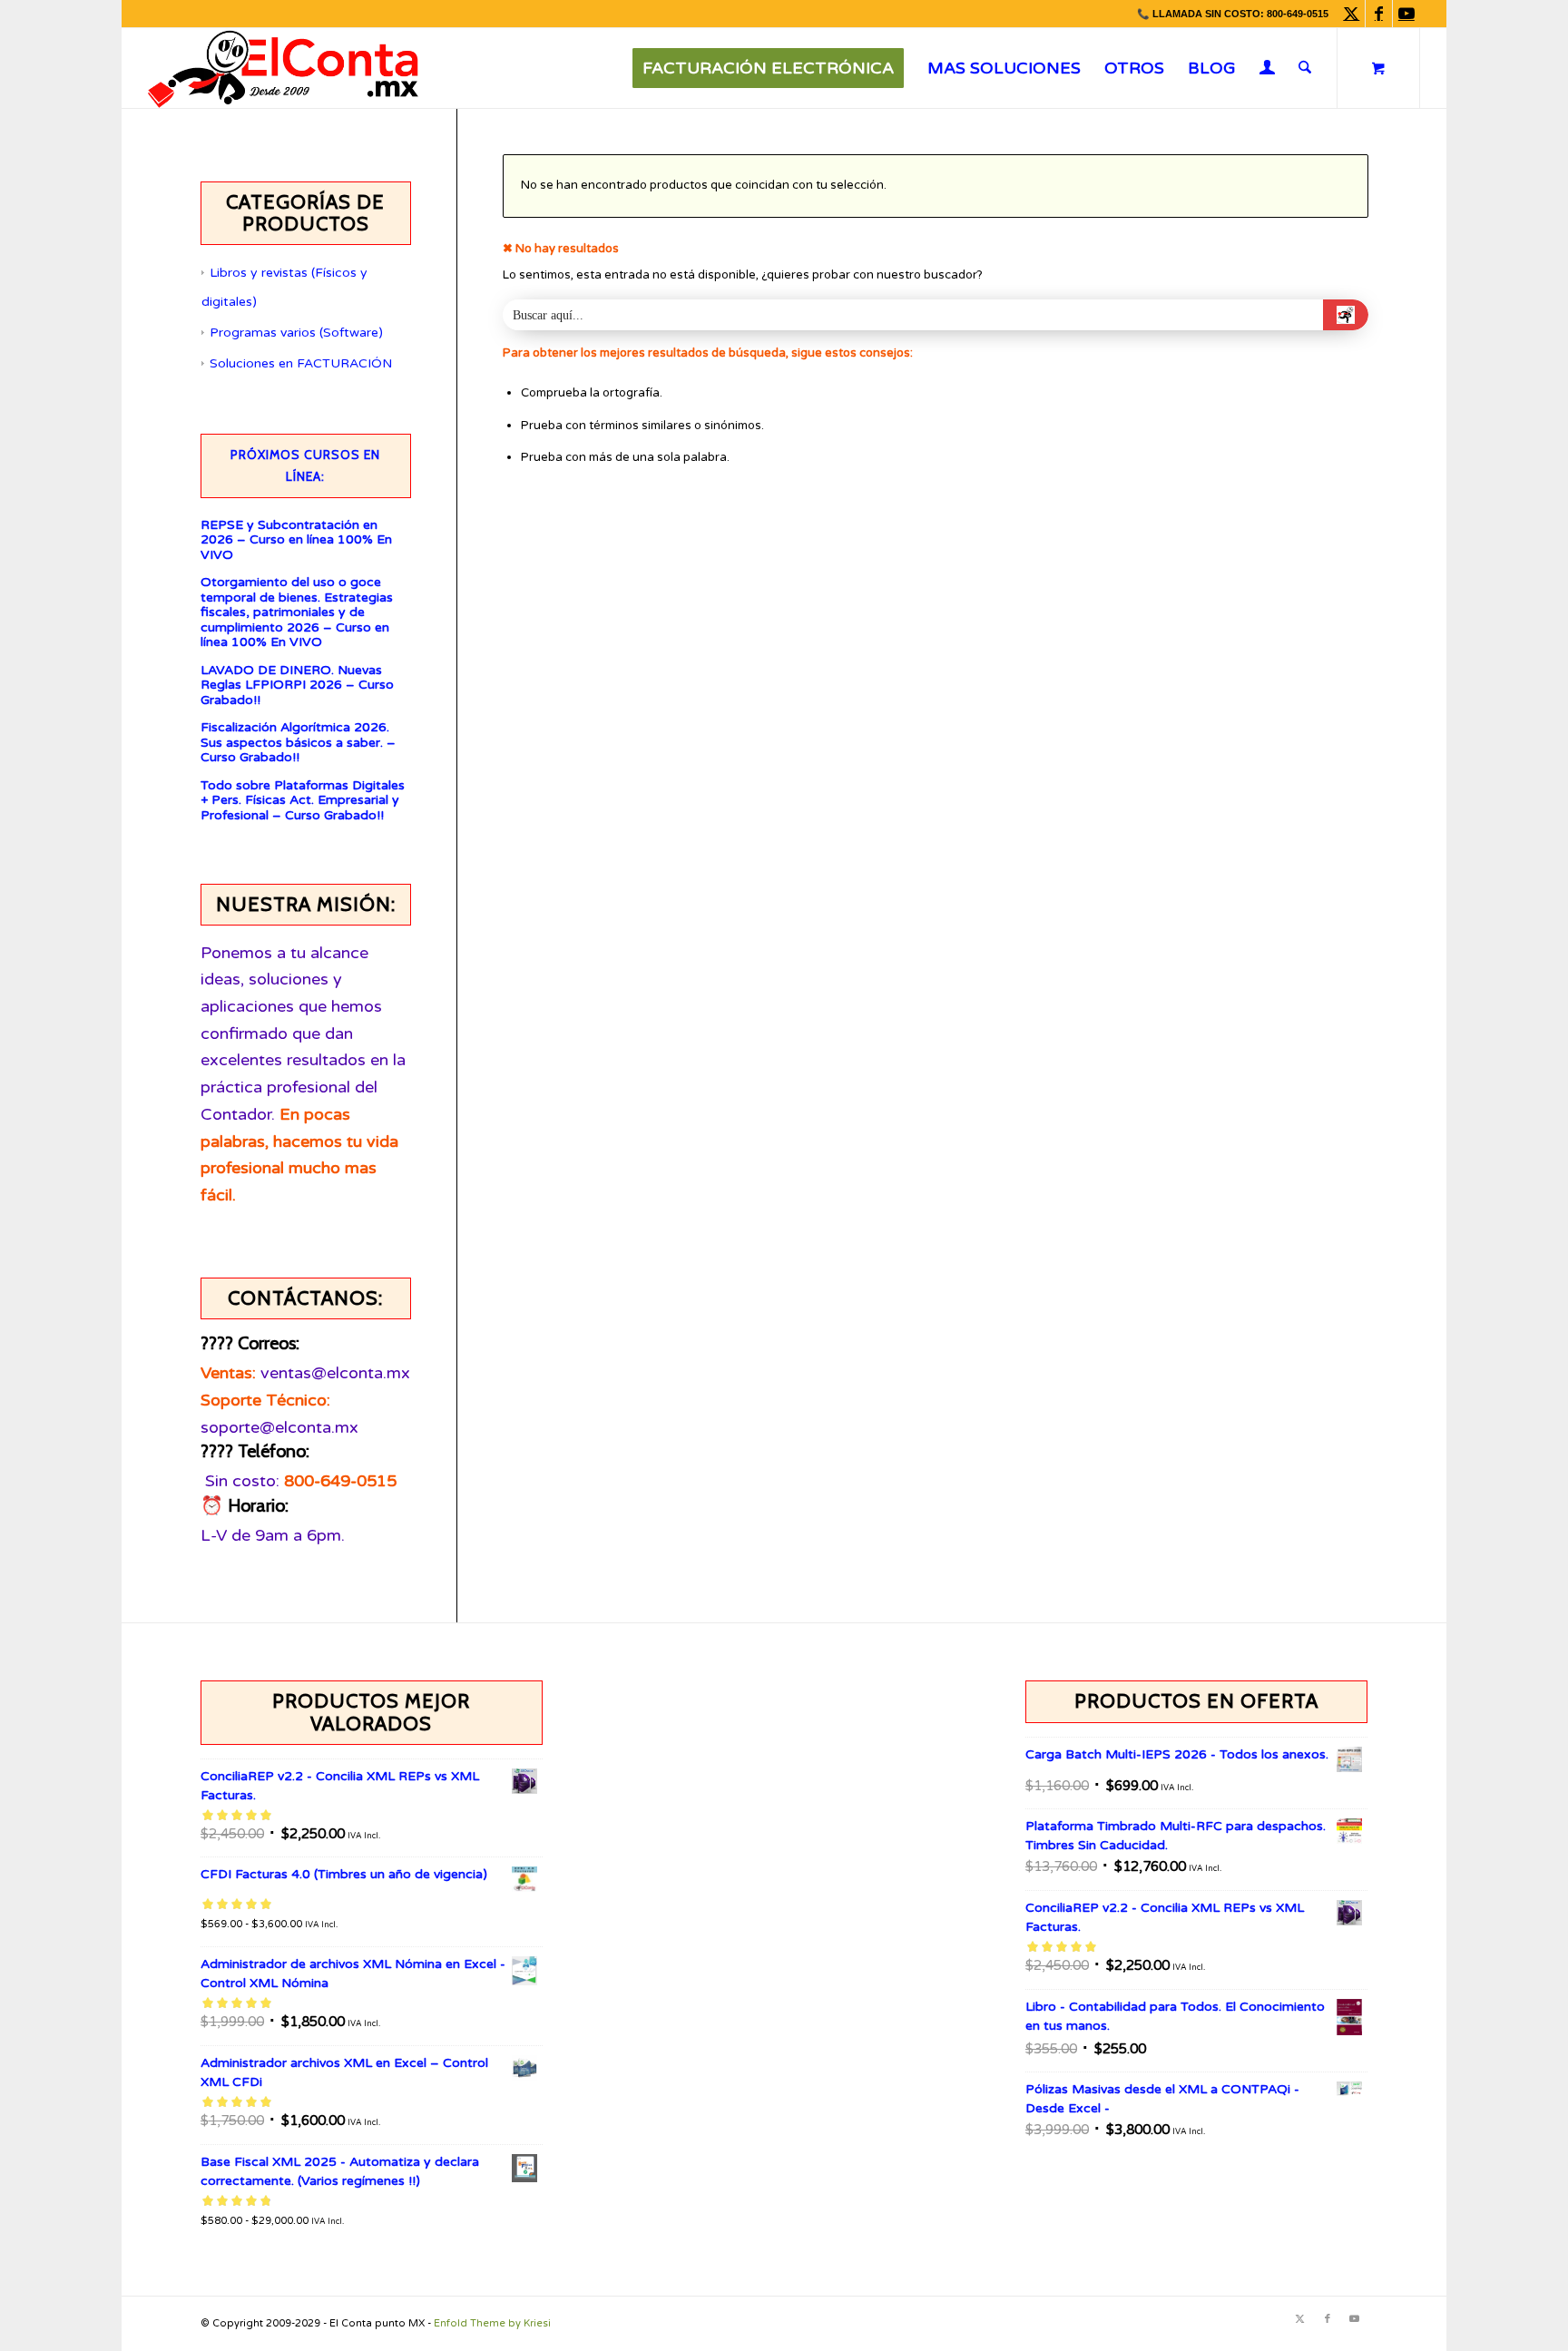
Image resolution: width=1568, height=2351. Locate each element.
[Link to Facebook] (1379, 14)
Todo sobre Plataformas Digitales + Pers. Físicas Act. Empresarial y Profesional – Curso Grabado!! (303, 801)
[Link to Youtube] (1406, 14)
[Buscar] (1305, 68)
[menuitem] (768, 68)
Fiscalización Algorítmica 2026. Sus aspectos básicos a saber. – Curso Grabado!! (298, 743)
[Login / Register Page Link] (1267, 70)
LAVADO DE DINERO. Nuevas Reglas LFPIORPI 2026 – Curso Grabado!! (297, 686)
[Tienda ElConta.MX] (283, 68)
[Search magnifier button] (1346, 315)
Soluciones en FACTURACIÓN (301, 363)
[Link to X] (1352, 14)
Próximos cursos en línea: (305, 465)
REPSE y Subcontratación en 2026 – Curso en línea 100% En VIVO (296, 540)
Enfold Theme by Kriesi (492, 2323)
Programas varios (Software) (296, 333)
